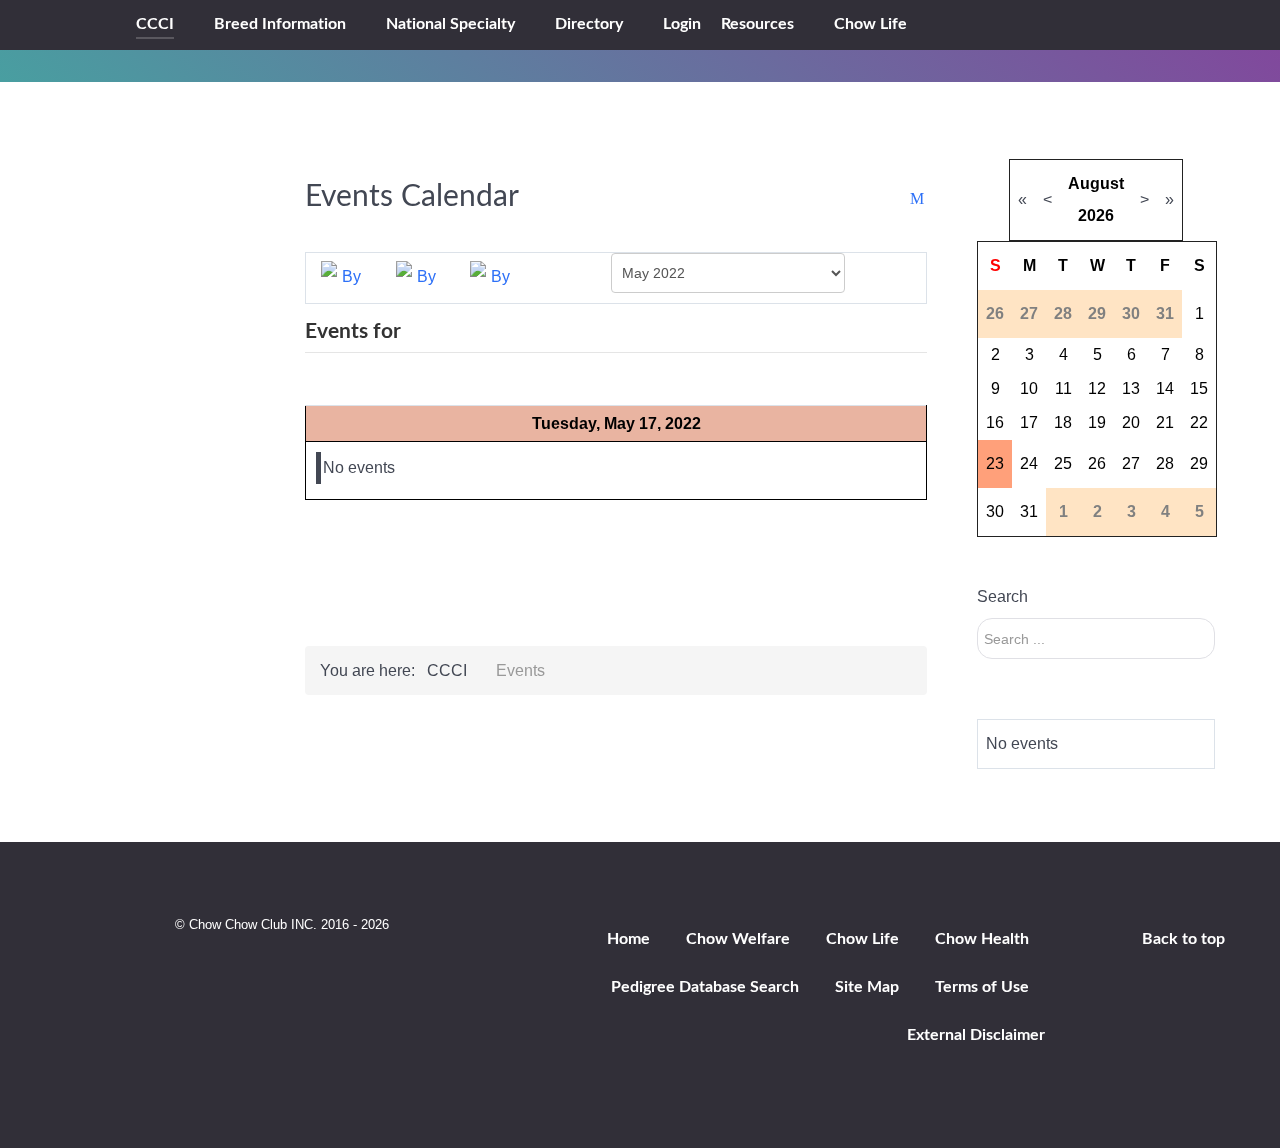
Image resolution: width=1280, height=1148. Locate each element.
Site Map (867, 987)
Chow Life (862, 939)
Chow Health (982, 939)
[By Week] (418, 276)
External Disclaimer (976, 1035)
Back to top (1183, 939)
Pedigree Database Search (705, 987)
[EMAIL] (918, 199)
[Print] (898, 199)
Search (1002, 596)
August (1096, 183)
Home (628, 939)
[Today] (492, 276)
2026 (1096, 215)
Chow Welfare (738, 939)
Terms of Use (982, 987)
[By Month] (343, 276)
